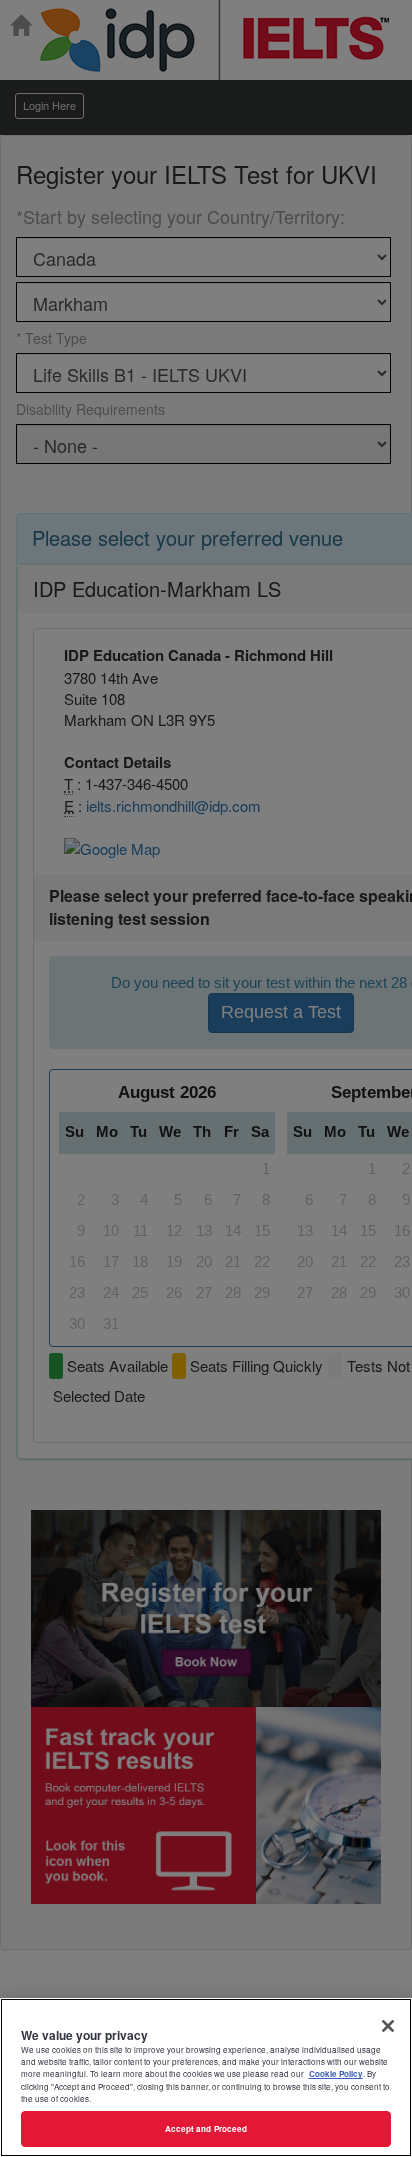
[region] (206, 2077)
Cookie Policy (336, 2073)
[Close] (388, 2026)
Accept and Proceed (206, 2128)
